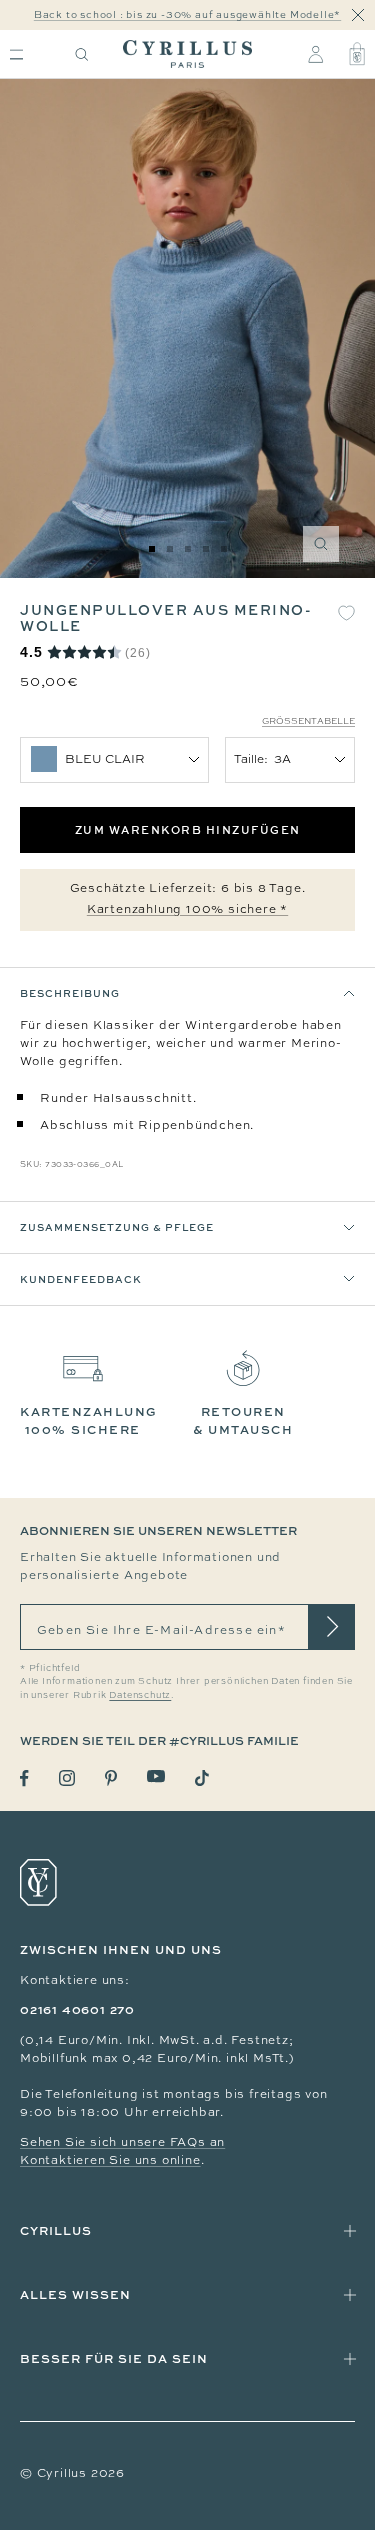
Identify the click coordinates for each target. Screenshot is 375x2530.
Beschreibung (70, 993)
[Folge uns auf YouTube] (156, 1776)
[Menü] (16, 54)
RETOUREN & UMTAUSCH (243, 1420)
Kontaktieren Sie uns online (110, 2160)
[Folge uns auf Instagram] (67, 1778)
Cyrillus (56, 2230)
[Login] (315, 54)
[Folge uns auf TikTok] (202, 1778)
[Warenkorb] (357, 54)
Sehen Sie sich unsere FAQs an (122, 2142)
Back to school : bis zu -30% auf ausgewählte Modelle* (187, 14)
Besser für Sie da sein (114, 2358)
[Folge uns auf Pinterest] (111, 1778)
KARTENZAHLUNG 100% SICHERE (89, 1420)
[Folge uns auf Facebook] (24, 1778)
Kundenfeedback (81, 1279)
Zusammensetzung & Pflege (117, 1227)
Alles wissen (75, 2294)
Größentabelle (308, 721)
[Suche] (82, 54)
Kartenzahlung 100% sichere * (187, 909)
